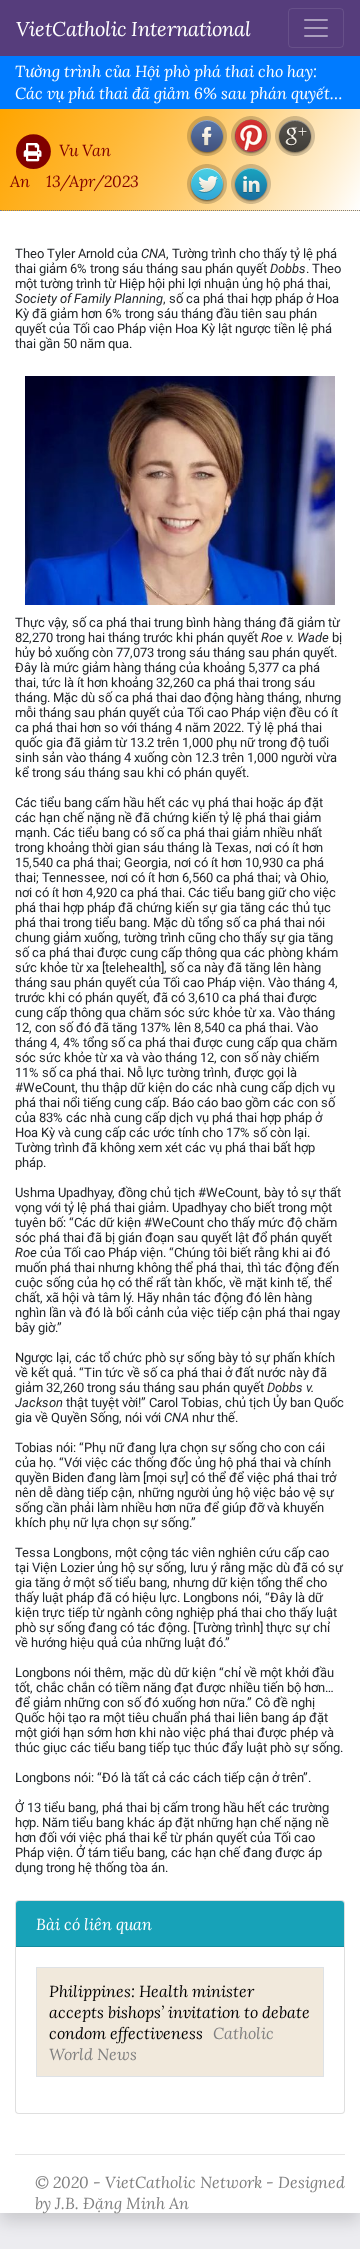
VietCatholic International (133, 28)
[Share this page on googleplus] (295, 136)
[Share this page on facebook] (207, 136)
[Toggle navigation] (316, 28)
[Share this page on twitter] (207, 184)
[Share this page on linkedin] (251, 184)
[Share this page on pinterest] (251, 136)
